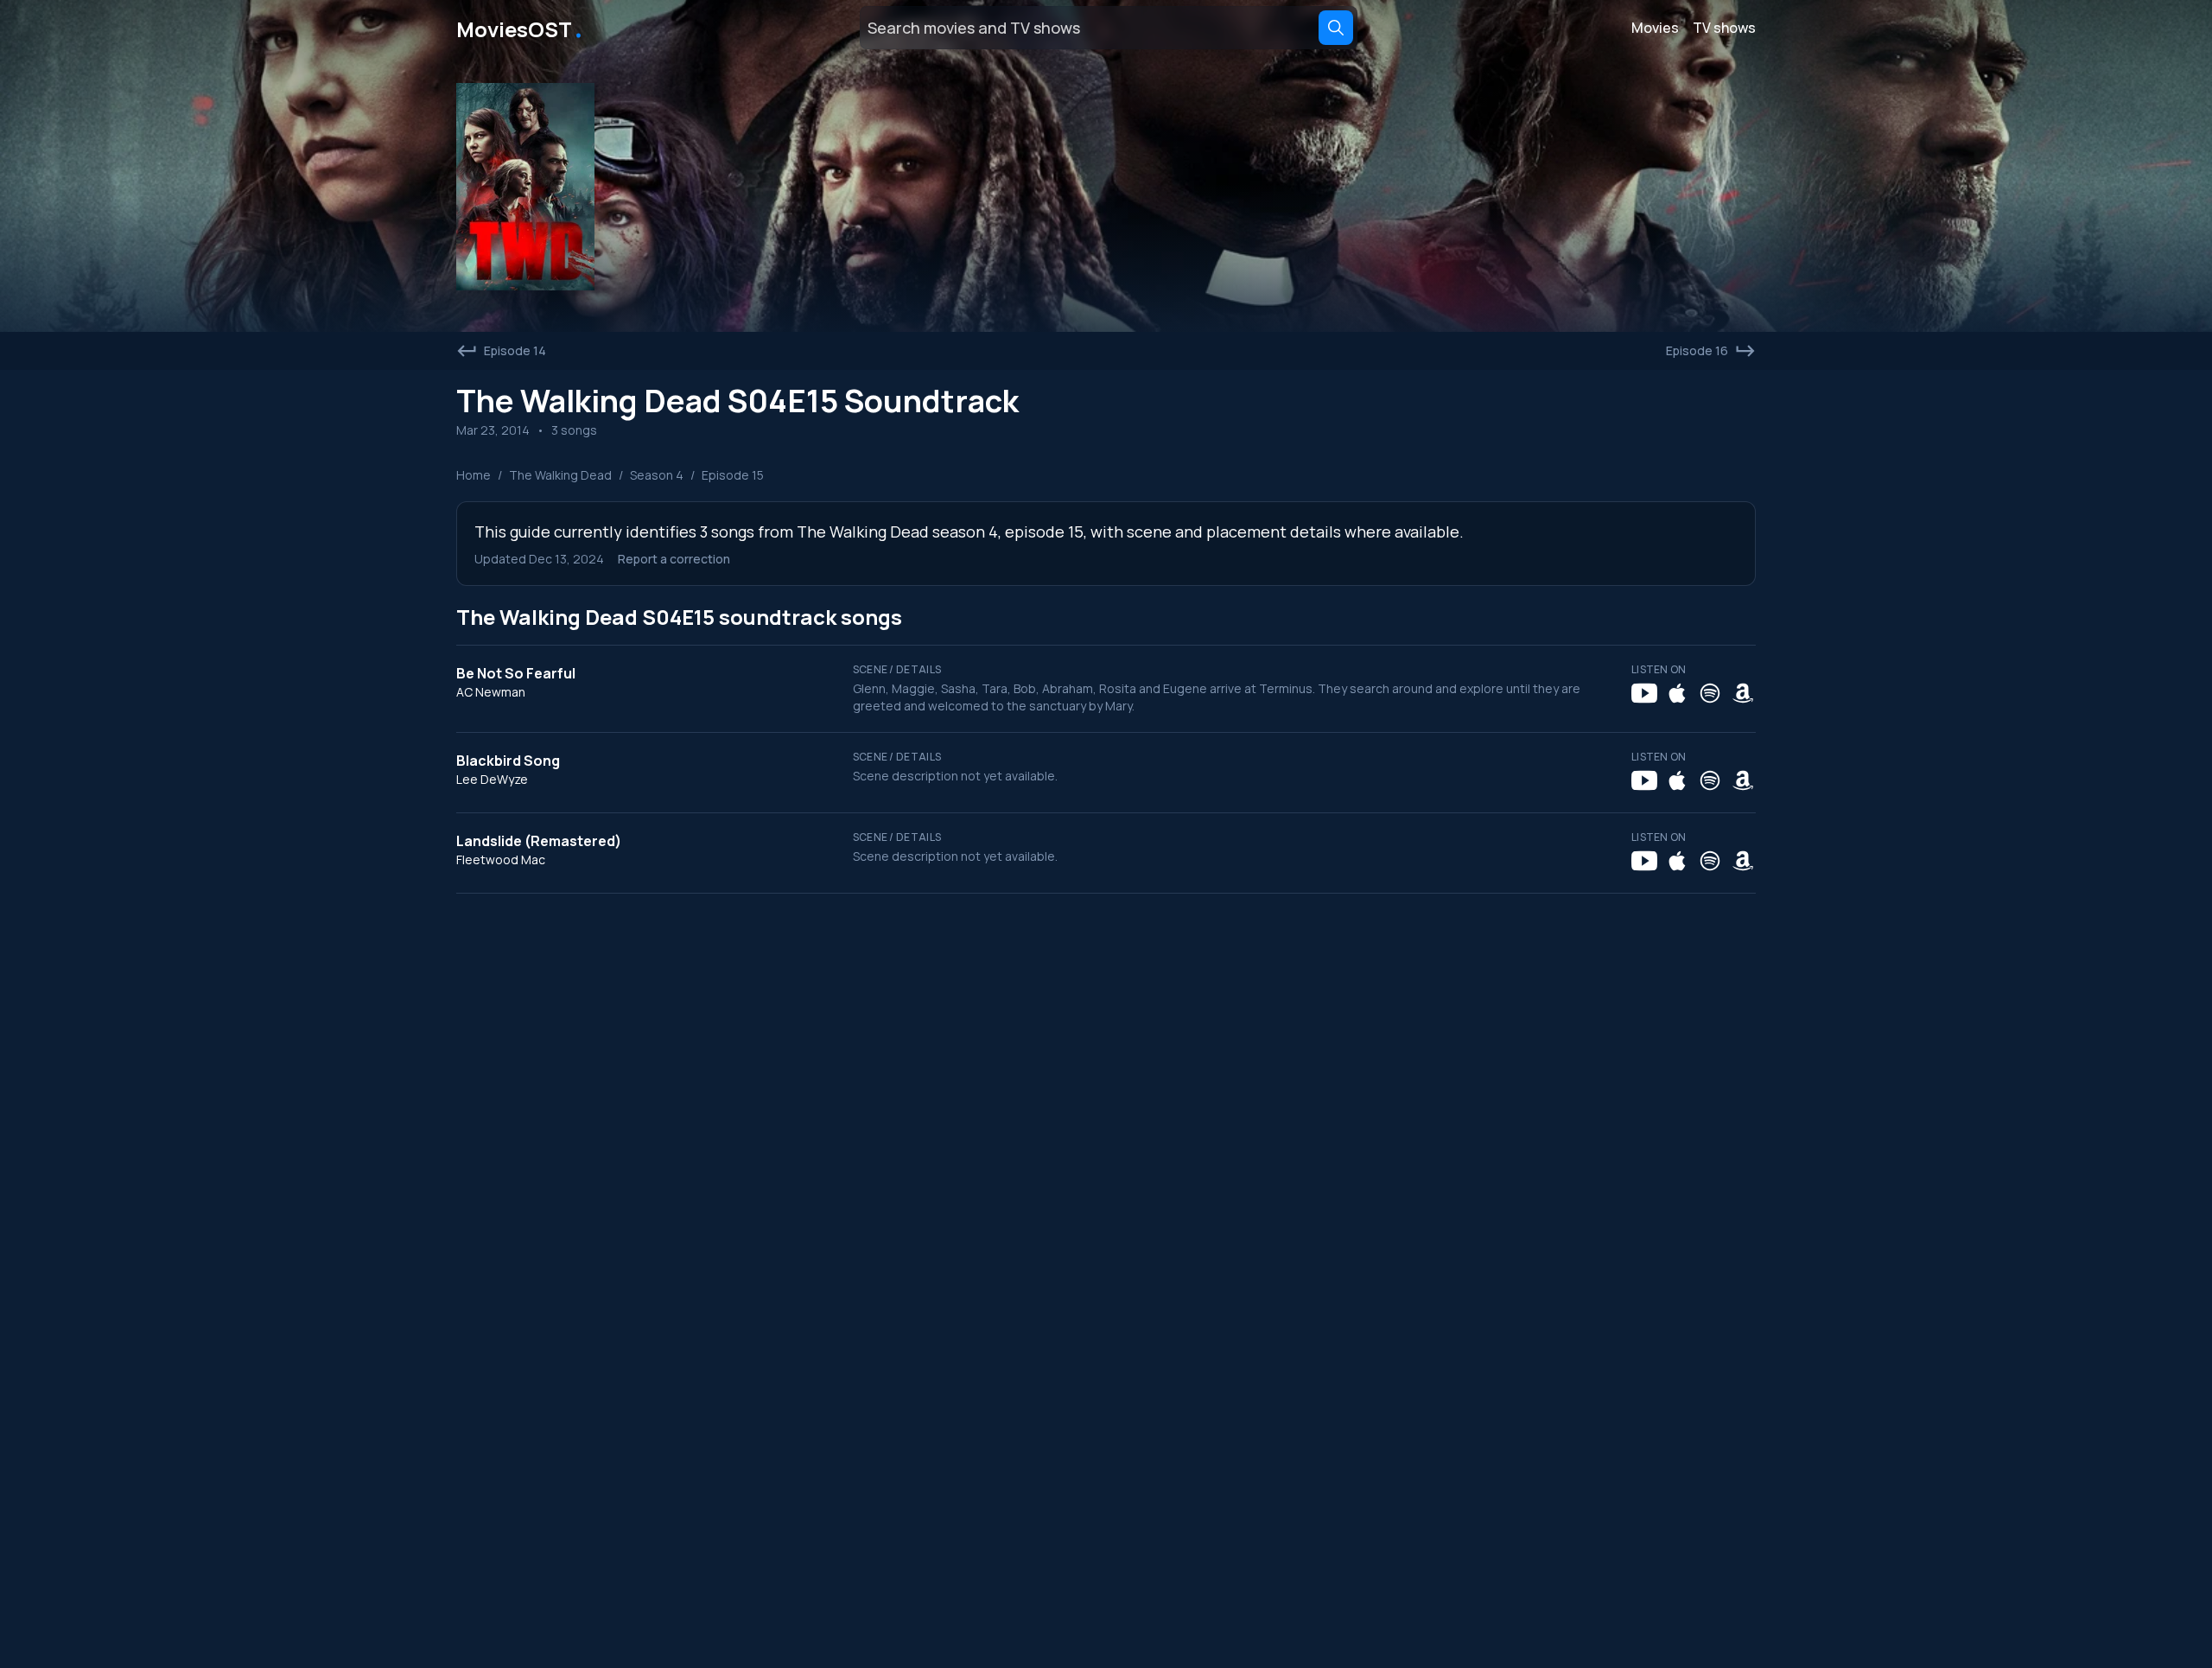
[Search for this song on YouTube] (1644, 693)
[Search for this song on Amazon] (1743, 693)
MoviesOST (521, 28)
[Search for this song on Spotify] (1710, 693)
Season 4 (657, 475)
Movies (1655, 28)
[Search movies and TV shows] (1336, 28)
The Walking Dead (560, 475)
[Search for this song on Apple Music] (1677, 693)
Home (474, 475)
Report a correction (674, 559)
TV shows (1724, 28)
